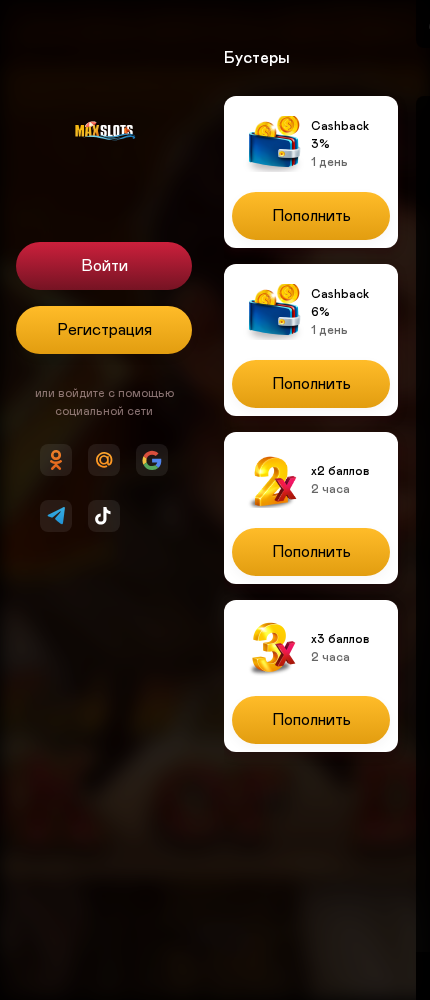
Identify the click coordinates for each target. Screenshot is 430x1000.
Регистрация (104, 330)
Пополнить (311, 216)
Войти (104, 266)
